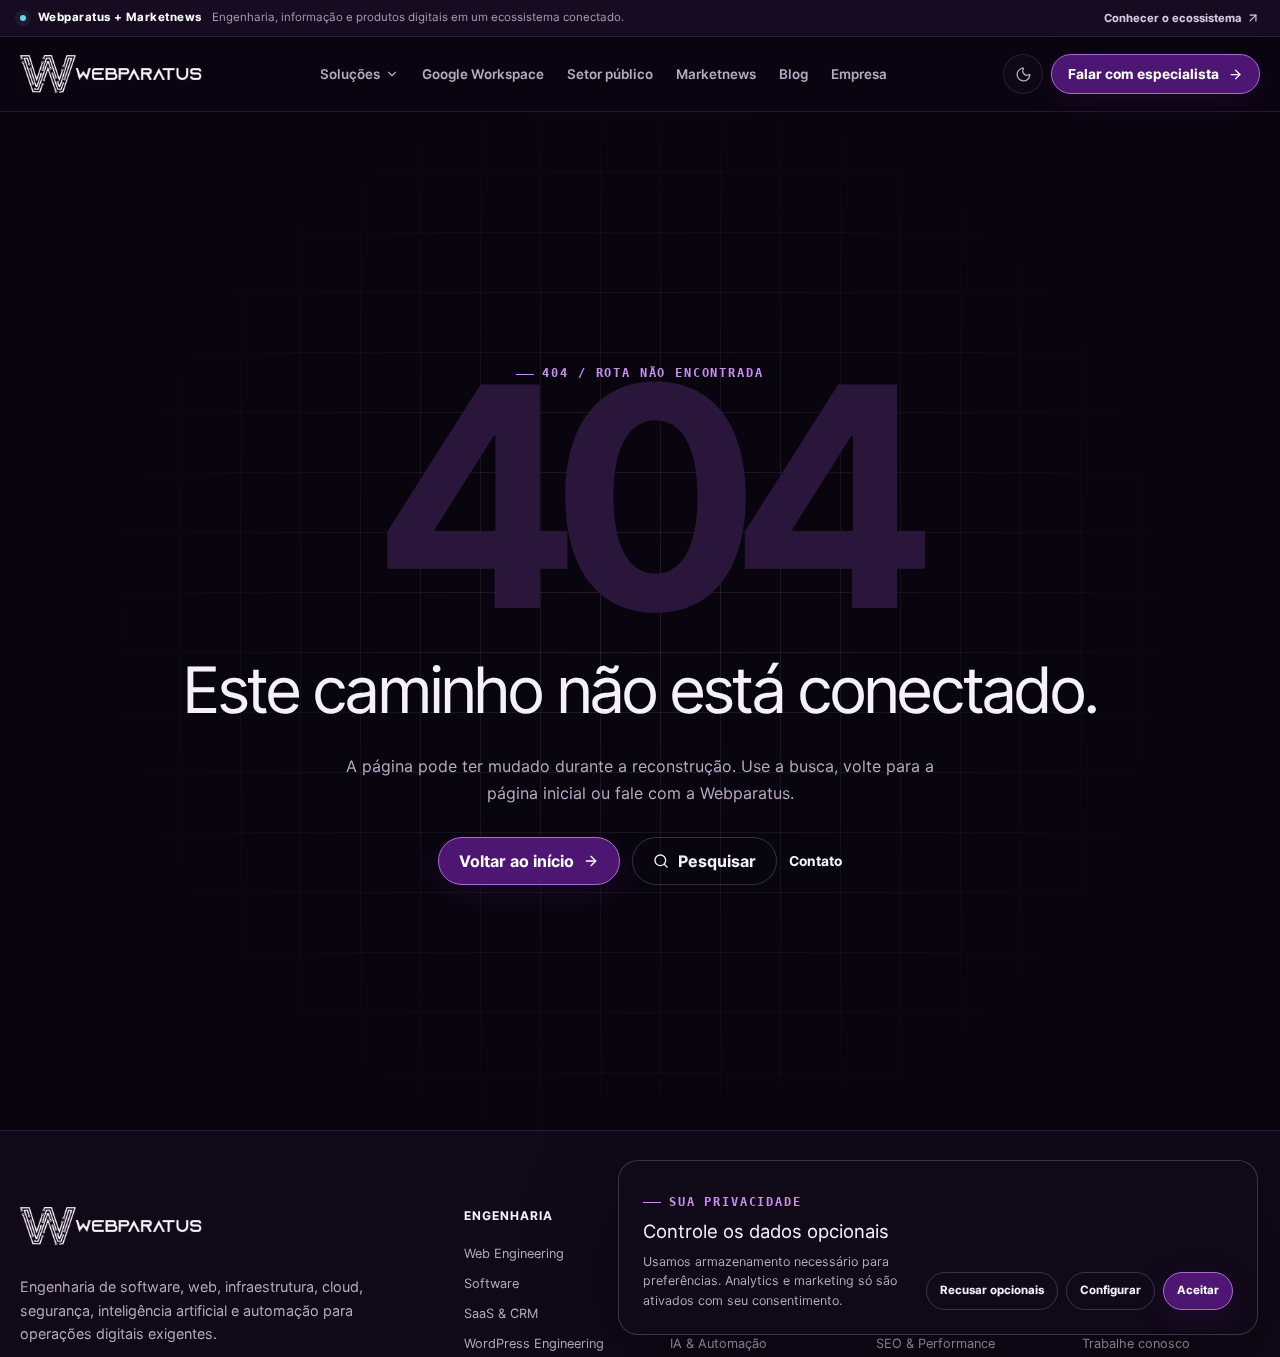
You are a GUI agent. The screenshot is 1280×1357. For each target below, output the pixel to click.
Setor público (610, 74)
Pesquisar (717, 861)
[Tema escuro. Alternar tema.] (1023, 74)
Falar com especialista (1143, 74)
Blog (793, 74)
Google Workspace (483, 74)
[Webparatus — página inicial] (112, 74)
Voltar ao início (516, 861)
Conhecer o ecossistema (1172, 18)
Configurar (1110, 1290)
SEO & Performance (935, 1343)
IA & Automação (718, 1343)
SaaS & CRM (501, 1313)
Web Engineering (514, 1253)
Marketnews (716, 74)
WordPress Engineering (534, 1343)
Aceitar (1198, 1290)
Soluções (350, 74)
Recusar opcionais (992, 1290)
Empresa (859, 74)
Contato (815, 861)
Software (491, 1283)
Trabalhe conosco (1136, 1343)
